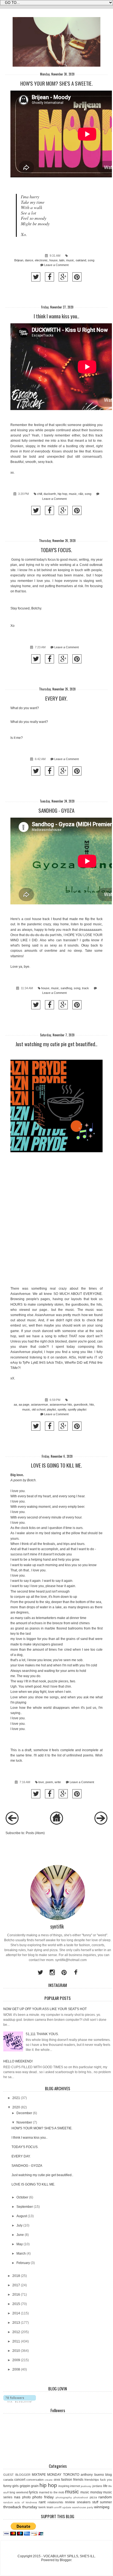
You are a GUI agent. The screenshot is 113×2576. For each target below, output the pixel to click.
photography (64, 2497)
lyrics (33, 2492)
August (22, 2216)
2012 (16, 2332)
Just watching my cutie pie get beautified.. (56, 1044)
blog (109, 2475)
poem (49, 1782)
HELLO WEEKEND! (18, 2061)
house (53, 260)
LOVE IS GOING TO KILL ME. (56, 1465)
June (20, 2235)
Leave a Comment (56, 265)
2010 (16, 2351)
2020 (16, 2107)
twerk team (46, 2507)
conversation (35, 2480)
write (58, 1782)
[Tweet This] (36, 277)
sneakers (84, 2502)
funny (7, 2486)
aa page (24, 1404)
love (41, 1782)
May (20, 2244)
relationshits (55, 2502)
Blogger (66, 2560)
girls (15, 2486)
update (67, 2507)
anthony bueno (92, 2475)
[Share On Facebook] (50, 277)
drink (57, 2480)
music (70, 260)
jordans (97, 2486)
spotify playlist (77, 1409)
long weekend (19, 2492)
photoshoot (81, 2497)
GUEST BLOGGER (17, 2475)
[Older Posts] (101, 1824)
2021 (16, 2098)
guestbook (81, 1404)
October (22, 2197)
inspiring (64, 2486)
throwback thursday (20, 2507)
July (19, 2225)
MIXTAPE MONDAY (47, 2475)
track (85, 988)
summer (106, 2502)
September (25, 2207)
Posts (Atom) (35, 1833)
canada (8, 2480)
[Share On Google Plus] (63, 277)
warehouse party (83, 2507)
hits (92, 1404)
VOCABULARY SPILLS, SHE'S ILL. (70, 2556)
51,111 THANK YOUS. (42, 2034)
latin (62, 260)
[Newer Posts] (12, 1824)
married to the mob (52, 2492)
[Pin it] (77, 277)
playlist (51, 1409)
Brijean (19, 260)
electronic (41, 260)
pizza (93, 2497)
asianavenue (39, 1404)
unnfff (58, 2507)
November (24, 2122)
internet (75, 2486)
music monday (91, 2492)
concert (20, 2480)
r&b (81, 494)
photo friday (43, 2497)
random (105, 2497)
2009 (16, 2360)
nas (17, 2497)
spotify (62, 1409)
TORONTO (71, 2475)
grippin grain (29, 2486)
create (49, 2480)
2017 (16, 2285)
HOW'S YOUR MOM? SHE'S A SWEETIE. (56, 83)
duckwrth (50, 494)
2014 (16, 2313)
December (24, 2113)
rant (42, 2502)
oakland (81, 260)
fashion (67, 2480)
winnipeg (102, 2507)
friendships (92, 2480)
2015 (16, 2304)
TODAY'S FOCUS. (56, 550)
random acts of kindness (20, 2502)
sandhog (66, 988)
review (70, 2502)
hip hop (62, 494)
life (105, 2486)
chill (39, 494)
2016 (16, 2295)
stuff (95, 2502)
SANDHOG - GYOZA (56, 810)
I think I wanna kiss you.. (56, 316)
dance (29, 260)
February (23, 2263)
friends (78, 2480)
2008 (16, 2369)
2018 (16, 2276)
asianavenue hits (61, 1404)
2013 (16, 2323)
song (91, 260)
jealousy (86, 2486)
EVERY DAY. (56, 698)
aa (15, 1404)
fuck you (106, 2480)
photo (26, 2497)
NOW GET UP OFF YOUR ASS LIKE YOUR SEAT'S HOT (45, 2009)
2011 (16, 2341)
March (21, 2254)
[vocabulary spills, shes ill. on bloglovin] (20, 2401)
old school (39, 1409)
